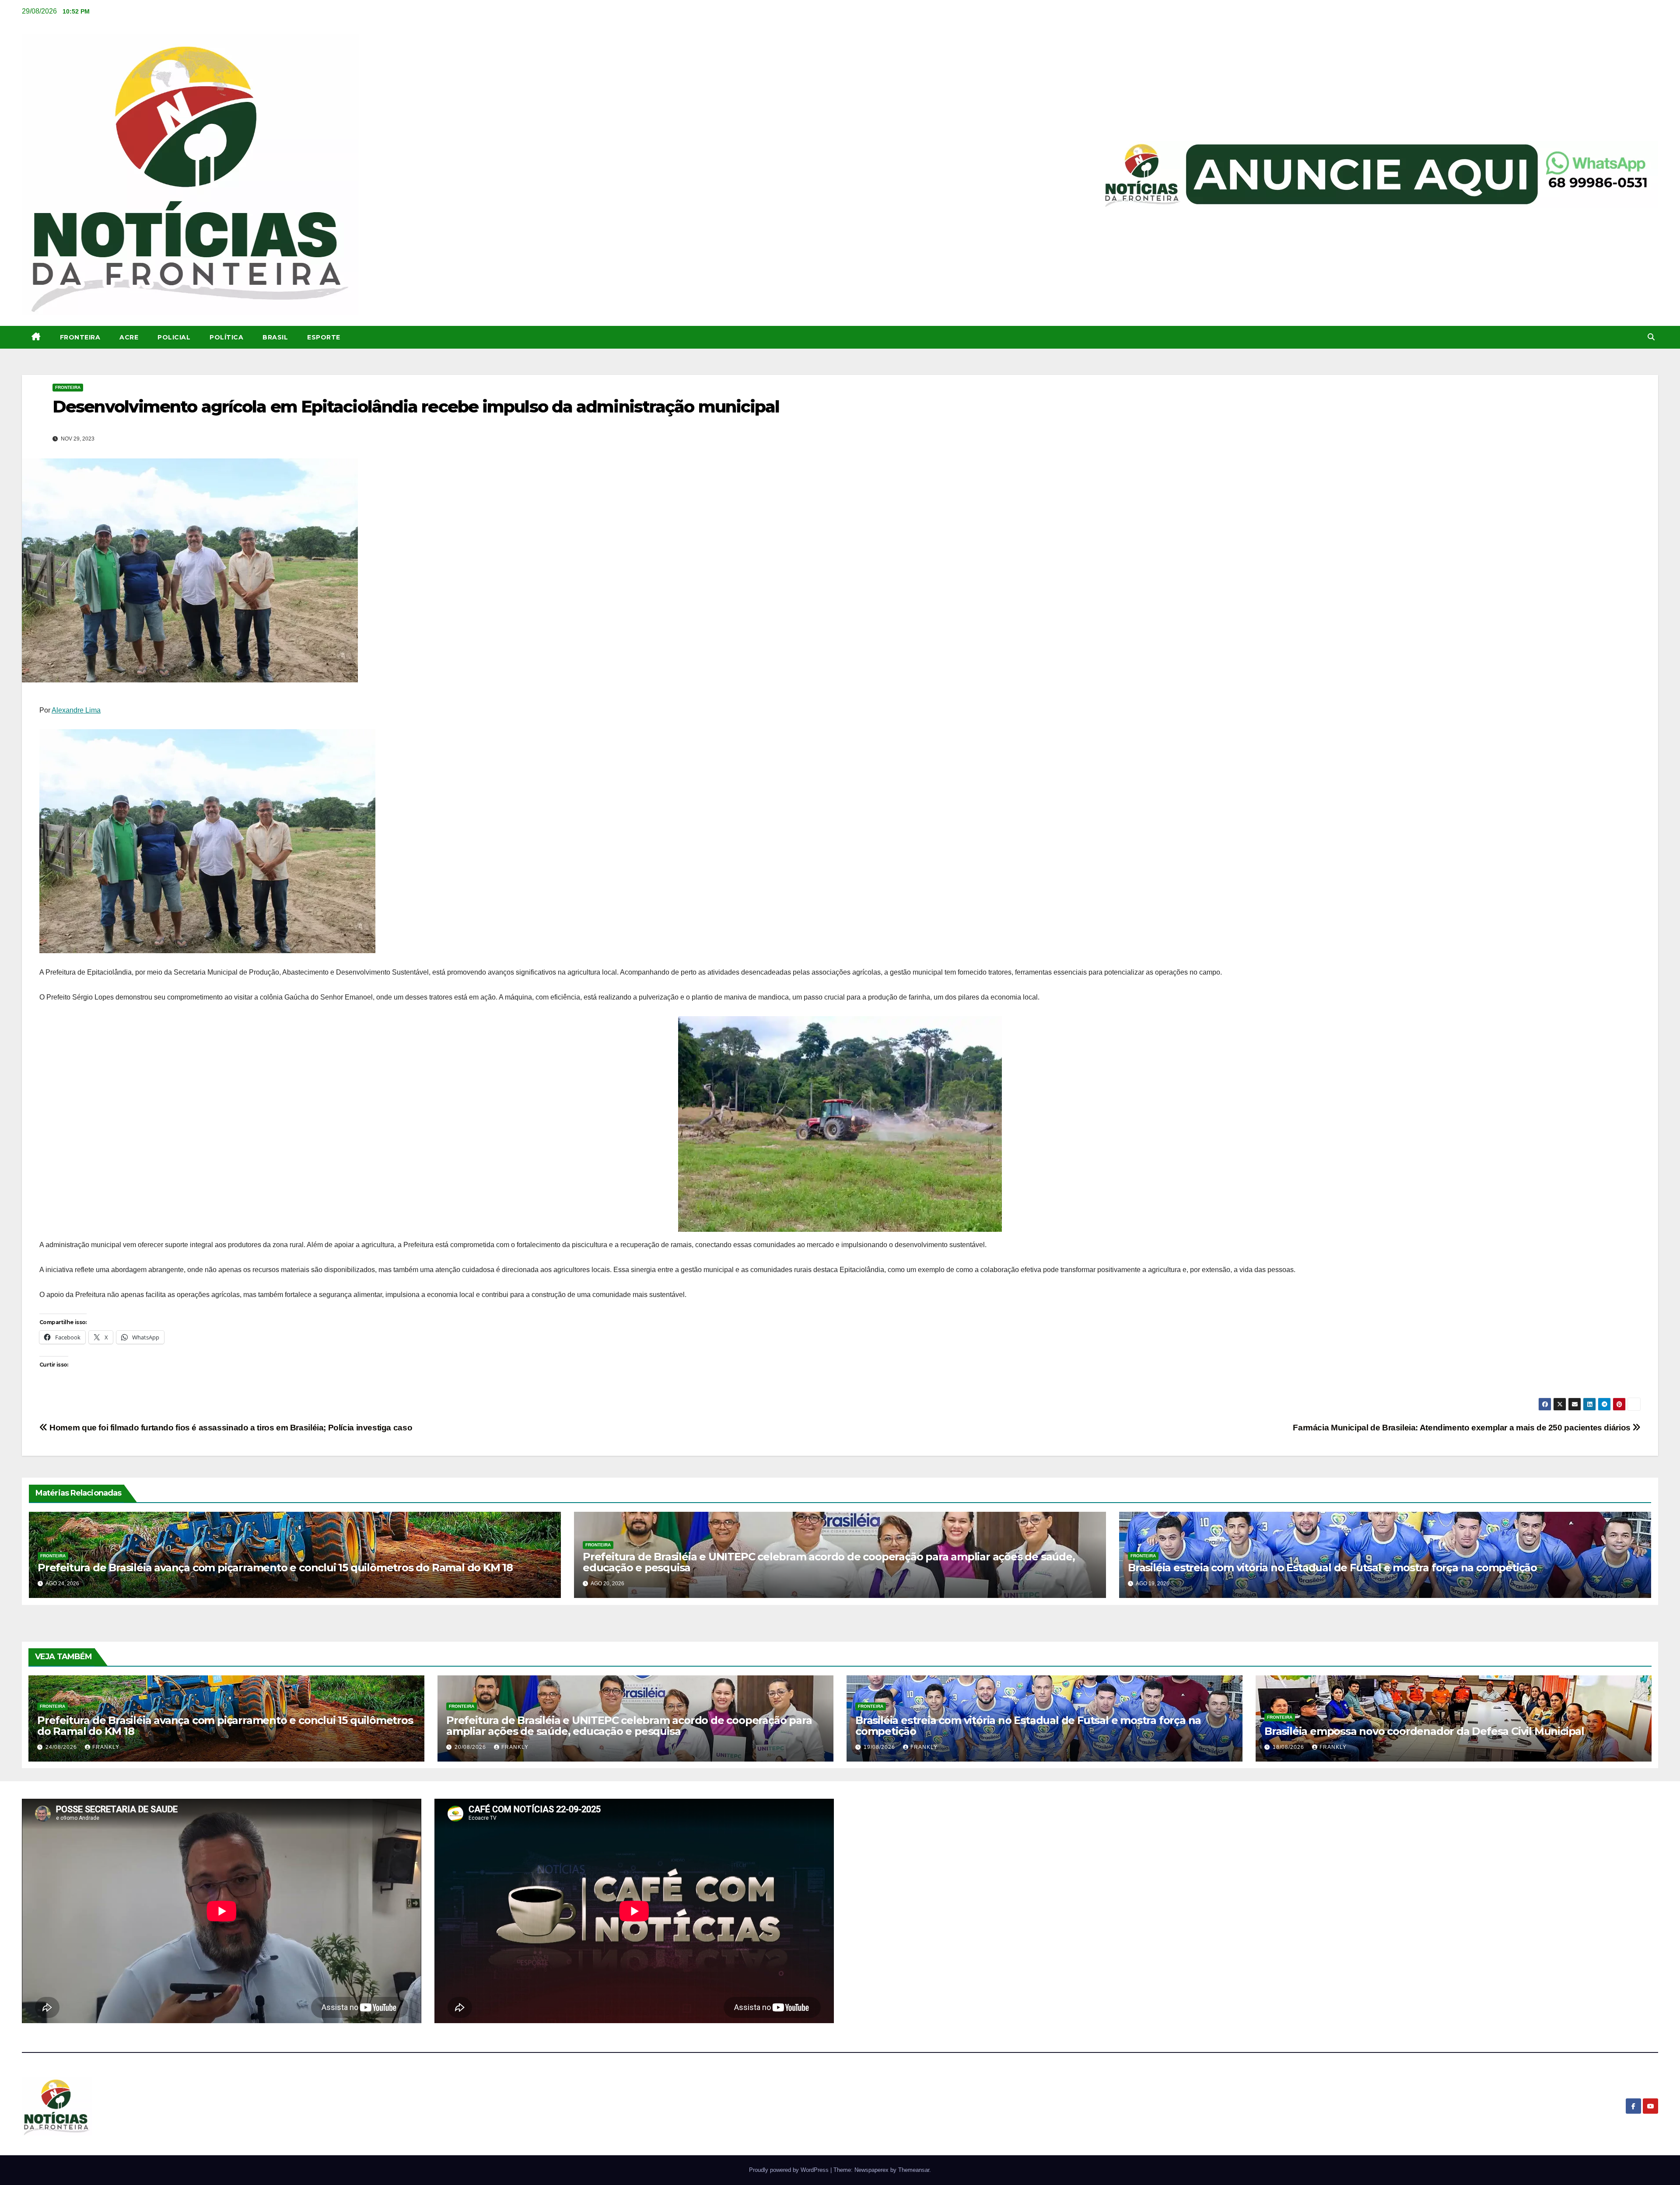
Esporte (324, 337)
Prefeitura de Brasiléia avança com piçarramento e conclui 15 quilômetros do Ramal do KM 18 (275, 1568)
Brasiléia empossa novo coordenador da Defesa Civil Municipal (1424, 1731)
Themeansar (914, 2170)
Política (226, 337)
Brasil (275, 337)
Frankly (106, 1747)
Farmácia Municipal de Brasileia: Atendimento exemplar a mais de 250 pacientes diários (1463, 1428)
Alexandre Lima (76, 710)
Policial (174, 337)
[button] (1651, 337)
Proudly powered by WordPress (790, 2170)
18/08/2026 (1289, 1747)
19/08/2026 (880, 1747)
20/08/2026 (471, 1747)
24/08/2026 (62, 1747)
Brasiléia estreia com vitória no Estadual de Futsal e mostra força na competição (1332, 1568)
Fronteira (80, 337)
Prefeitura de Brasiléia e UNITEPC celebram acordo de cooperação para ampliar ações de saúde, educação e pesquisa (829, 1562)
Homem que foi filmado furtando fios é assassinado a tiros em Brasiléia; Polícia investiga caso (230, 1428)
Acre (129, 337)
